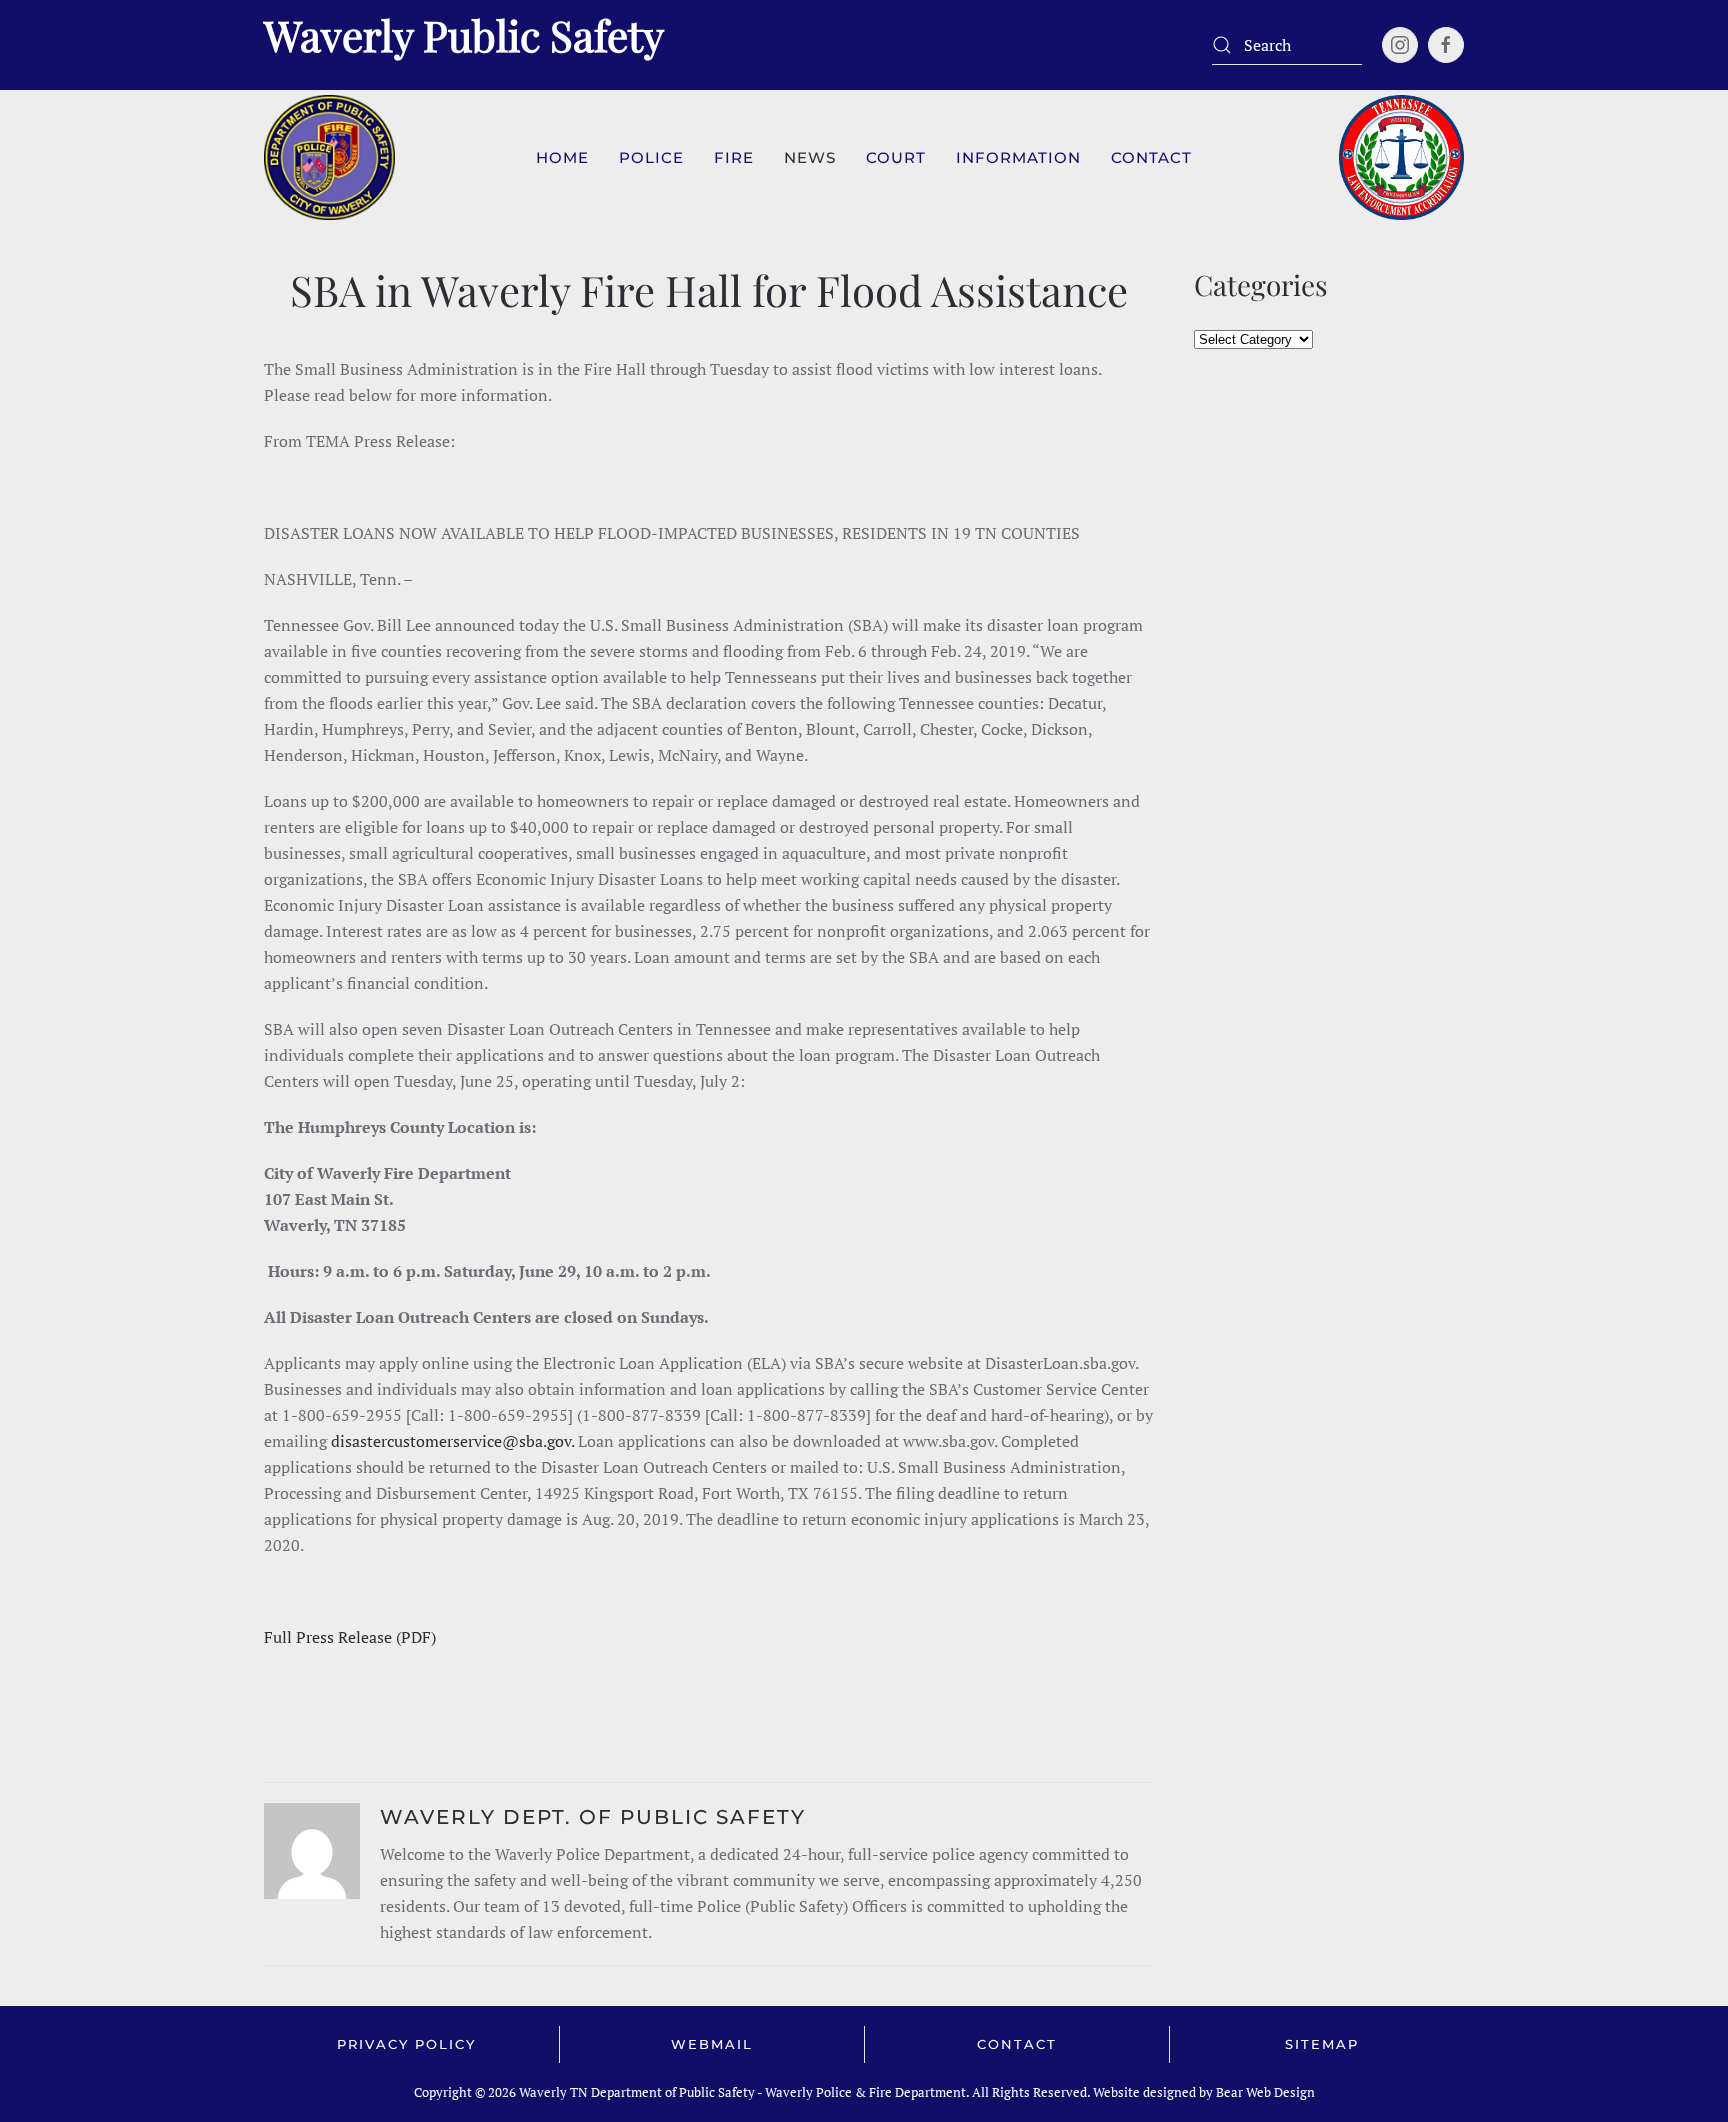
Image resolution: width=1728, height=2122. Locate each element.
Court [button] (896, 157)
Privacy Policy (406, 2044)
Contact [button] (1151, 157)
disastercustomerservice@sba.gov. (452, 1441)
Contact (1017, 2044)
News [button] (810, 157)
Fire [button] (734, 157)
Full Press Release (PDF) (350, 1637)
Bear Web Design (1265, 2092)
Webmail (712, 2044)
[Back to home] (329, 157)
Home (562, 157)
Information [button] (1018, 157)
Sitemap (1322, 2044)
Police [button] (651, 157)
